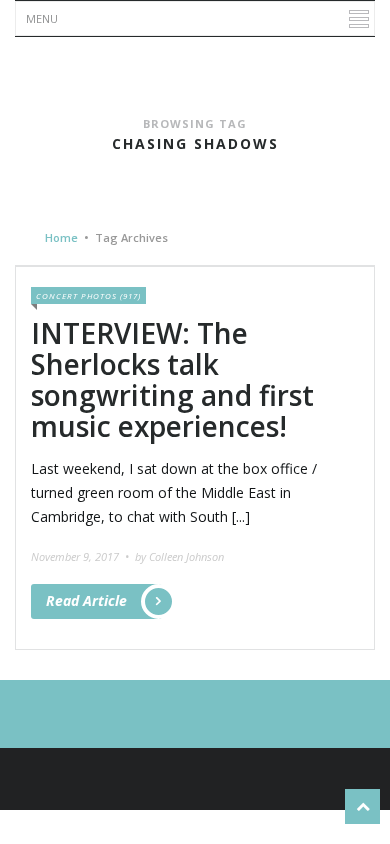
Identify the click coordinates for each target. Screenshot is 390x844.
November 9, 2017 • (81, 556)
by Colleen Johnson (179, 556)
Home (61, 237)
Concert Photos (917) (88, 295)
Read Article (86, 600)
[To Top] (362, 806)
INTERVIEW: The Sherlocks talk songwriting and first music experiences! (172, 379)
